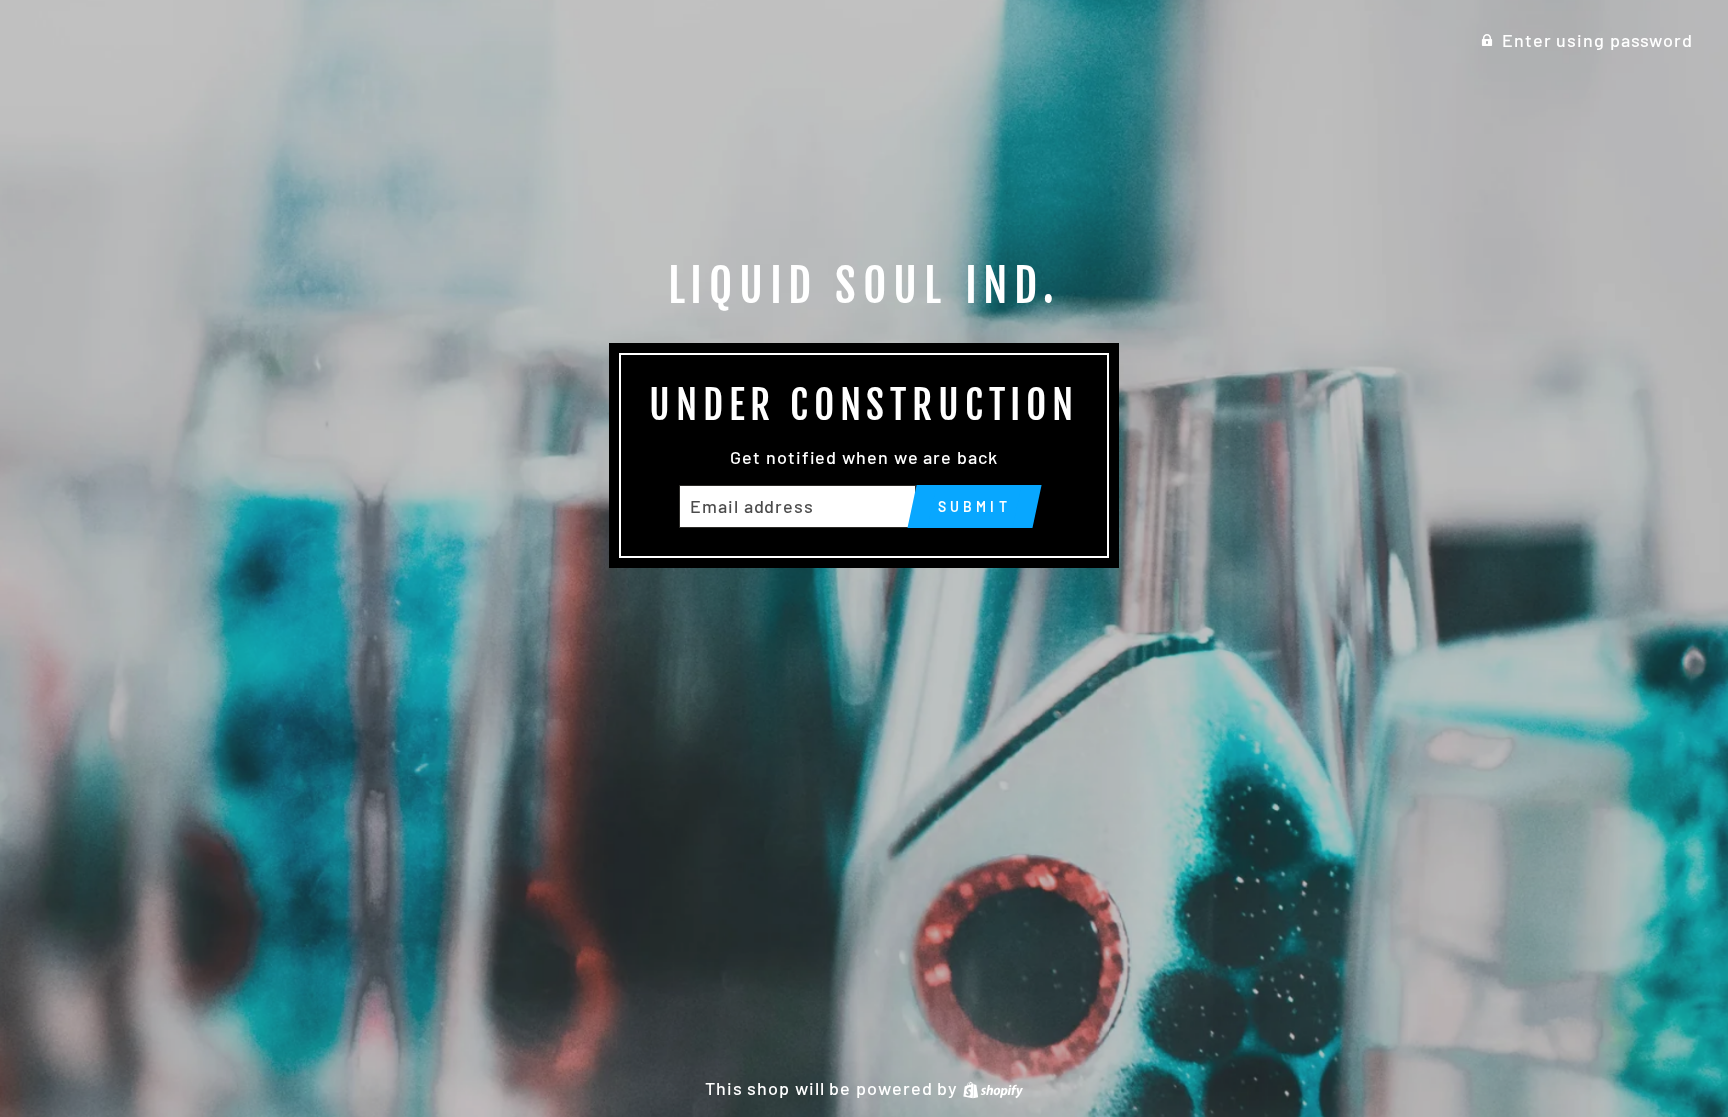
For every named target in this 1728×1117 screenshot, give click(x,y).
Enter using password (1597, 40)
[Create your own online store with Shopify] (993, 1088)
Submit (974, 506)
